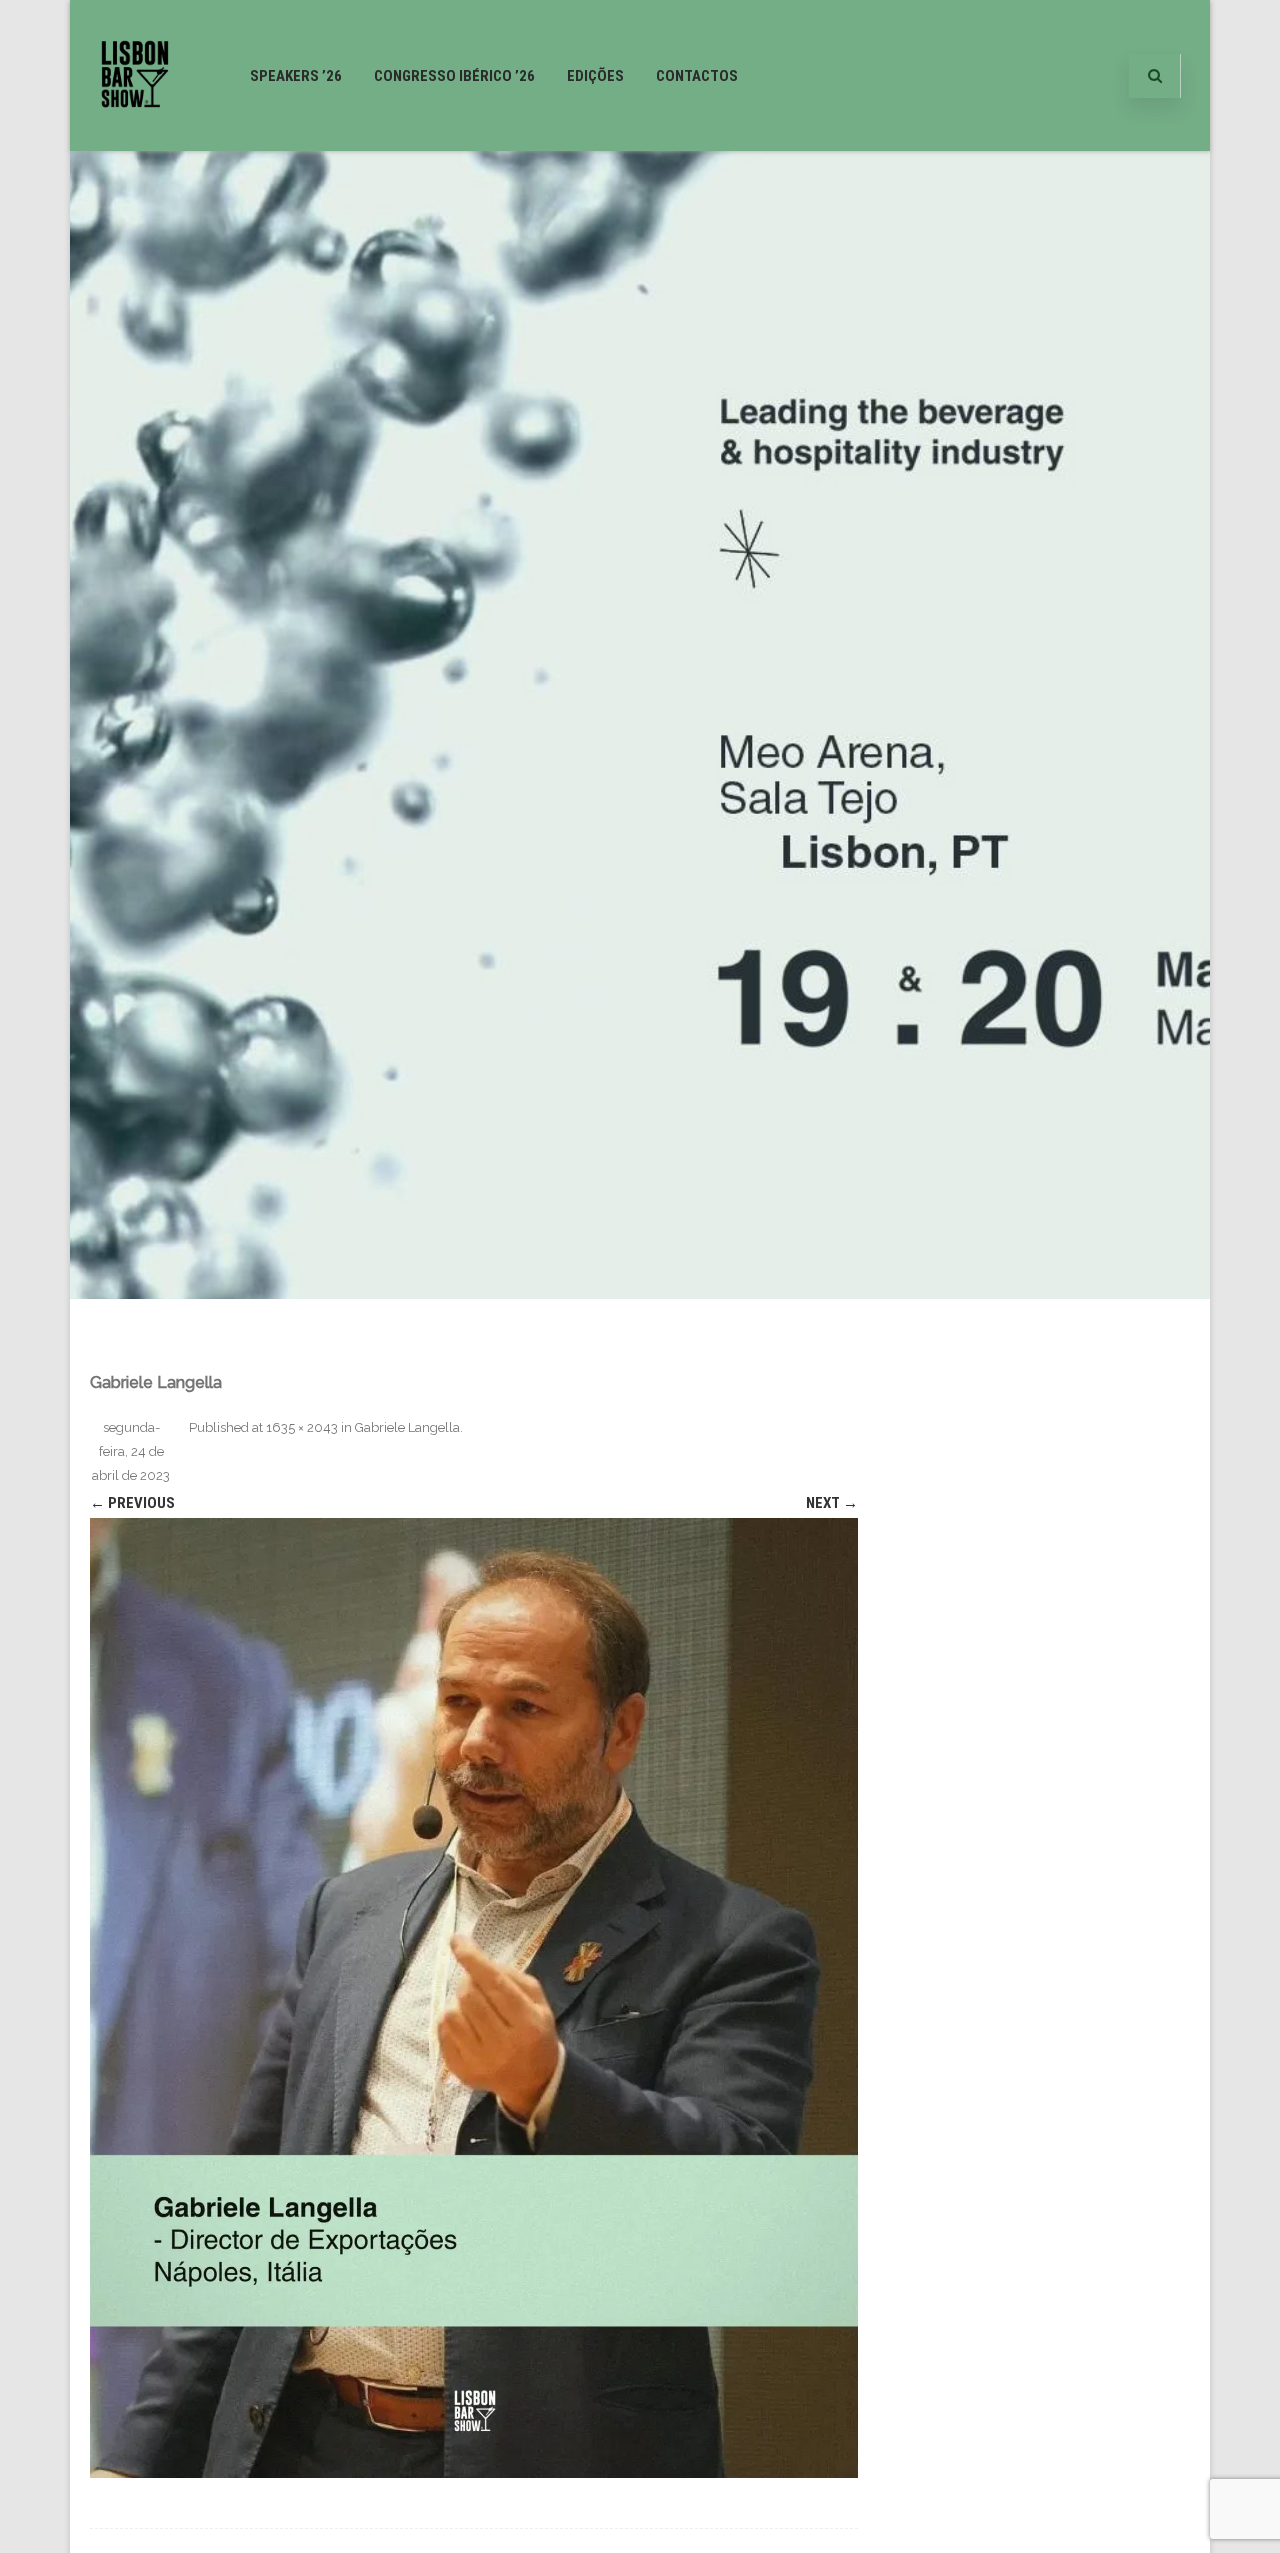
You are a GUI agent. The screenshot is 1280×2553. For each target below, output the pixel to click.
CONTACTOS (697, 76)
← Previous (132, 1503)
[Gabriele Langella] (474, 1998)
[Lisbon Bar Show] (135, 143)
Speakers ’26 (296, 76)
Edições (595, 76)
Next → (832, 1503)
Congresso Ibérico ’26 (454, 76)
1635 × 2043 (302, 1427)
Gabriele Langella (407, 1427)
